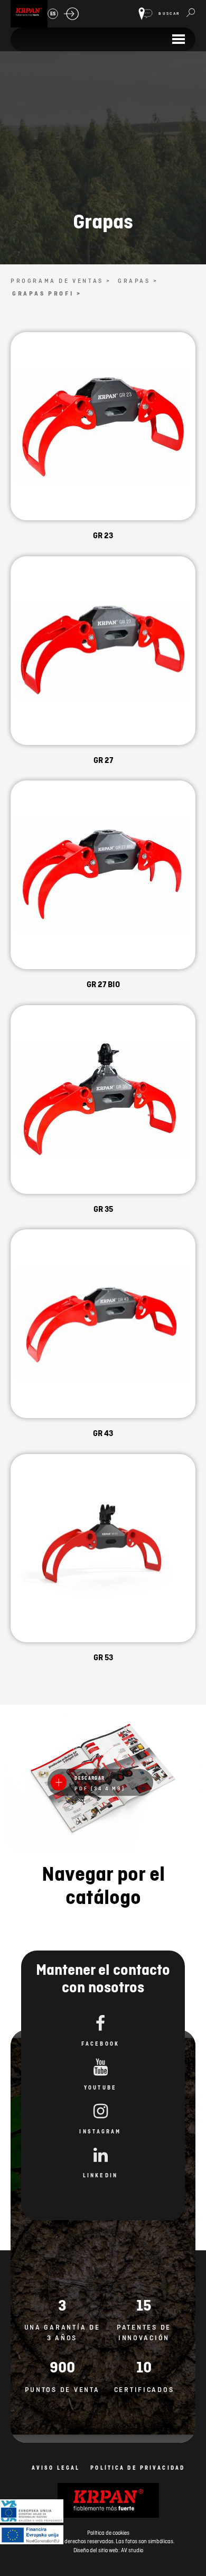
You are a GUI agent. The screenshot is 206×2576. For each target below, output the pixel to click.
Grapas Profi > (47, 293)
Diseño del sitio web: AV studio (108, 2550)
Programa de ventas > (61, 281)
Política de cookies (108, 2533)
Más (103, 439)
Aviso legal (56, 2468)
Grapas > (138, 281)
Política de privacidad (138, 2468)
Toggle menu (178, 39)
